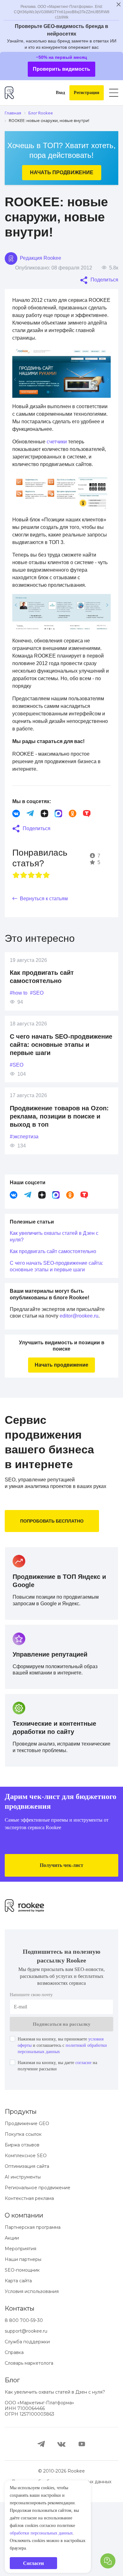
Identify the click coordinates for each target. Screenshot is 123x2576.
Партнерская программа (33, 2301)
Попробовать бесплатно (54, 1572)
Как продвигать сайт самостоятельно (59, 1289)
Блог (12, 2454)
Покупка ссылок (23, 2208)
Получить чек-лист (62, 1926)
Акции (12, 2312)
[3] (31, 913)
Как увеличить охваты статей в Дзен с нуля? (60, 1274)
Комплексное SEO (26, 2229)
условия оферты (65, 2113)
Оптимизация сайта (27, 2240)
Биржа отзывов (22, 2219)
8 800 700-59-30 (24, 2394)
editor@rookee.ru (31, 1360)
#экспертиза (26, 1174)
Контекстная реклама (29, 2272)
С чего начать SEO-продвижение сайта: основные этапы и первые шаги (61, 1082)
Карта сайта (18, 2355)
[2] (24, 913)
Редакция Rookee (42, 258)
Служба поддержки (27, 2416)
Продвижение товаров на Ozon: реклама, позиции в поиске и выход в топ (53, 1154)
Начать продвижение (61, 172)
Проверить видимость (62, 69)
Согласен (34, 2563)
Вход (55, 93)
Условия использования (32, 2365)
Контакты (20, 2382)
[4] (39, 913)
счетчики (62, 457)
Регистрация (85, 93)
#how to (20, 1031)
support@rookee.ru (26, 2405)
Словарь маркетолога (29, 2437)
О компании (24, 2289)
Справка (14, 2426)
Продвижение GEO (27, 2197)
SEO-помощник (22, 2344)
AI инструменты (23, 2251)
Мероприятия (20, 2323)
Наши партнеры (23, 2333)
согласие (96, 2137)
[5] (46, 913)
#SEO (40, 1031)
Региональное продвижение (38, 2262)
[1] (16, 913)
